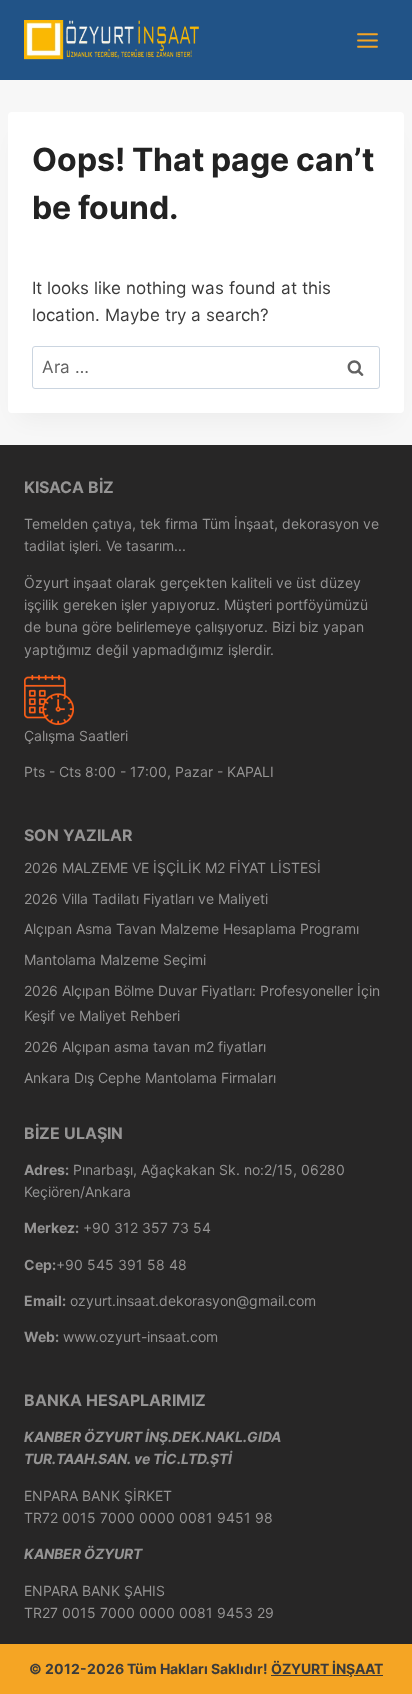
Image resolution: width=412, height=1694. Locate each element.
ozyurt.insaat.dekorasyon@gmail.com (193, 1300)
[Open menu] (367, 40)
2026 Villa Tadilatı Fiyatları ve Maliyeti (146, 898)
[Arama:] (206, 367)
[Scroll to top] (366, 1673)
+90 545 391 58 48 (121, 1264)
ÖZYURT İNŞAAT (327, 1668)
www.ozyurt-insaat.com (140, 1336)
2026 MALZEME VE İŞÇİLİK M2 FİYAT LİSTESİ (172, 867)
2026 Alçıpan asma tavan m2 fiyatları (145, 1046)
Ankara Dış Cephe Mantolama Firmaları (150, 1077)
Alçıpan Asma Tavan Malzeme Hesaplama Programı (191, 928)
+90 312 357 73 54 (147, 1227)
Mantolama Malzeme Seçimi (115, 959)
